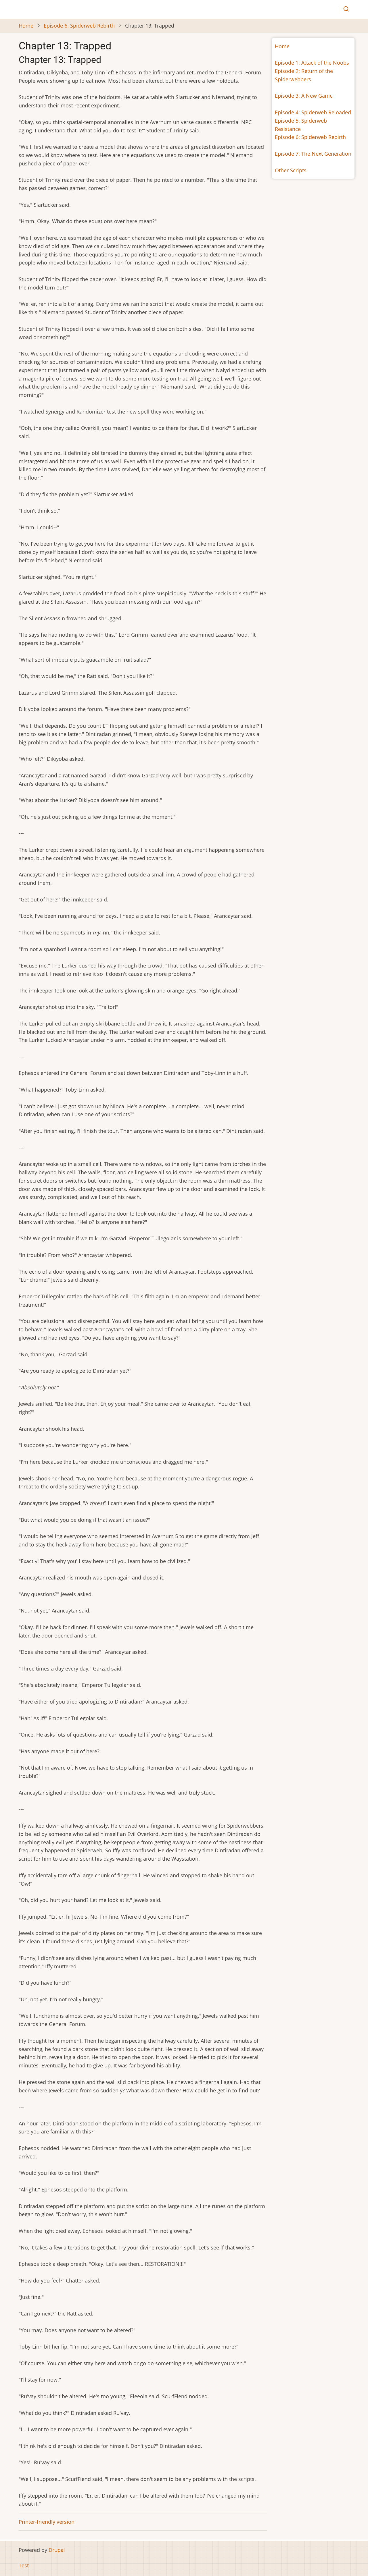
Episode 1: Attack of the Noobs (312, 63)
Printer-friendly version (47, 2522)
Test (24, 2565)
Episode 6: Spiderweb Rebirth (79, 26)
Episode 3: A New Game (304, 96)
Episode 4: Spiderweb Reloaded (313, 112)
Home (26, 26)
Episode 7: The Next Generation (313, 154)
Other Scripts (291, 170)
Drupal (57, 2550)
